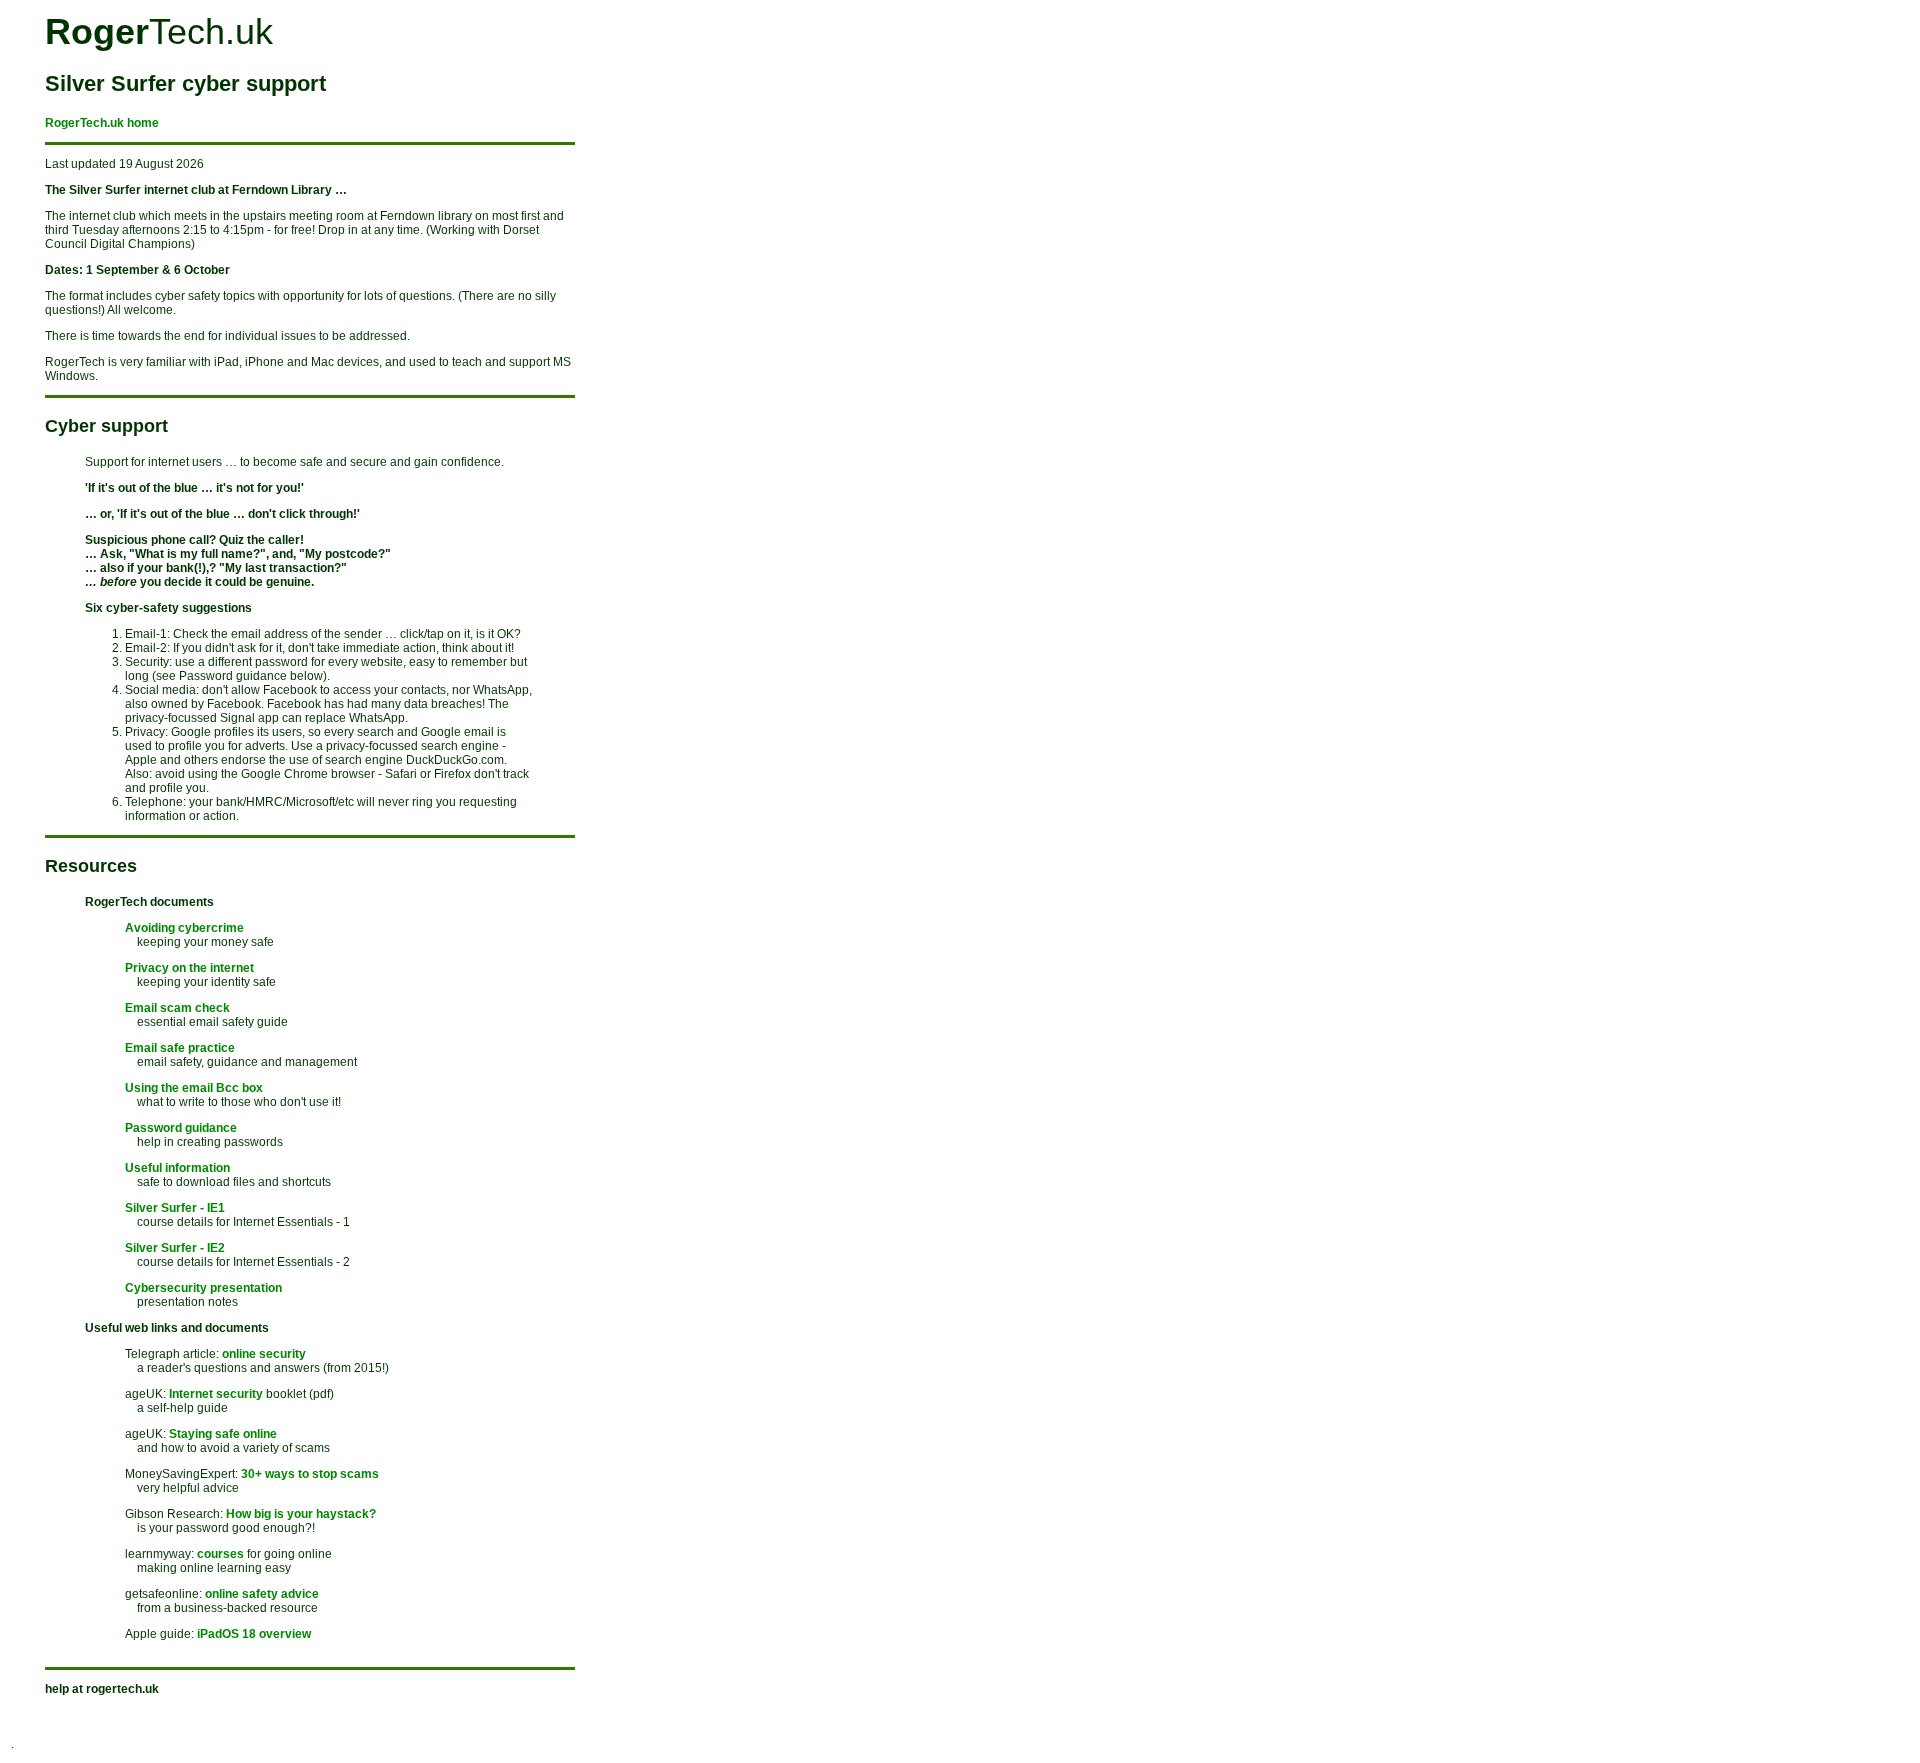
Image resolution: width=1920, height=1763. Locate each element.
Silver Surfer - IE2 (175, 1248)
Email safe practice (180, 1048)
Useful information (177, 1168)
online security (264, 1354)
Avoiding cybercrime (184, 928)
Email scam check (177, 1008)
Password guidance (181, 1128)
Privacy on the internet (189, 968)
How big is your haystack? (301, 1514)
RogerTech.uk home (102, 123)
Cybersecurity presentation (203, 1288)
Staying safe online (223, 1434)
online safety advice (262, 1594)
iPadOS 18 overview (254, 1634)
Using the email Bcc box (194, 1088)
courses (220, 1554)
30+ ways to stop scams (310, 1474)
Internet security (216, 1394)
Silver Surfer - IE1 (175, 1208)
